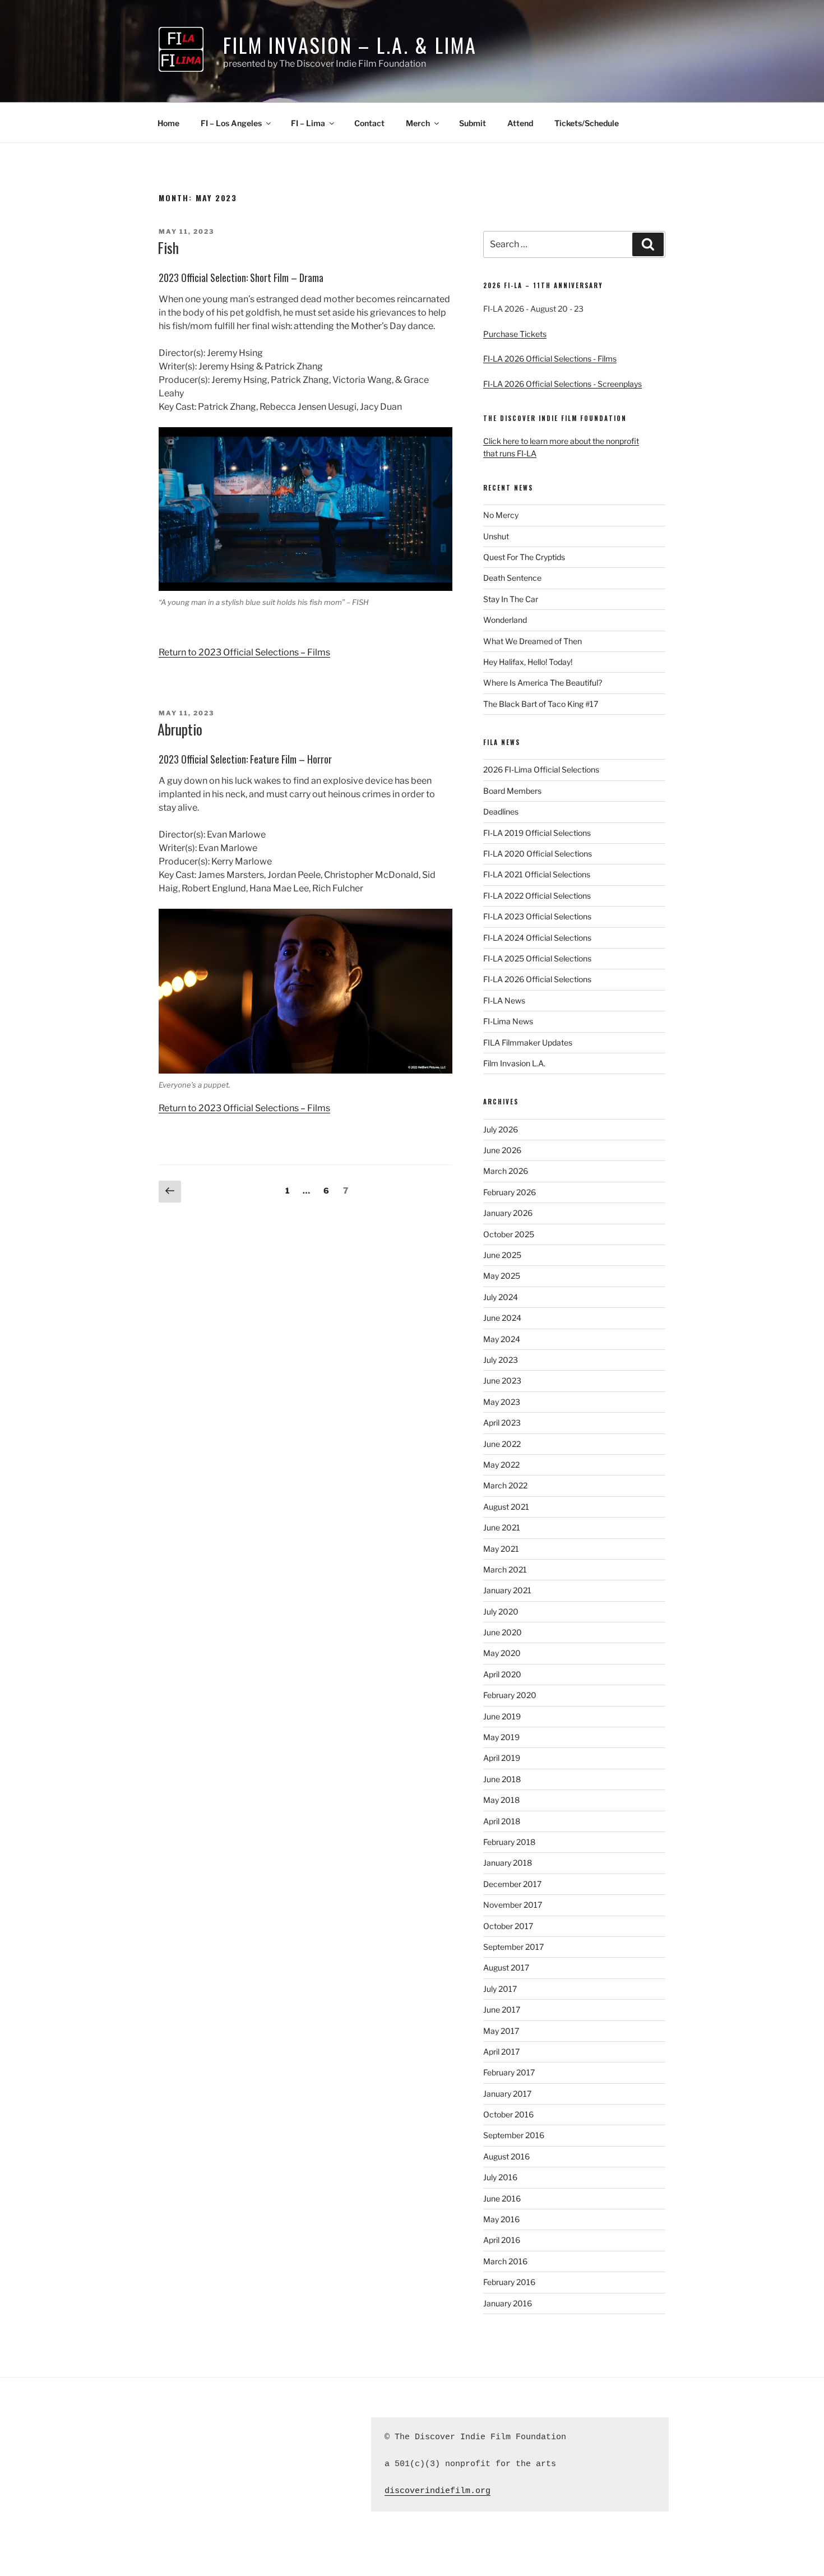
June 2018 (502, 1779)
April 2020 (502, 1674)
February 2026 (510, 1192)
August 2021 (506, 1507)
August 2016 (506, 2156)
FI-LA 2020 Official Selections (538, 854)
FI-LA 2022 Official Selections (537, 896)
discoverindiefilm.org (438, 2491)
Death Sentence (512, 578)
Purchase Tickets (515, 334)
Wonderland (505, 620)
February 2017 (509, 2072)
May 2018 (501, 1800)
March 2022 (505, 1485)
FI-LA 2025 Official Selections (537, 958)
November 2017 (513, 1905)
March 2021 (505, 1569)
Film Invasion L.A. (514, 1063)
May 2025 (502, 1276)
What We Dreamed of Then (533, 641)
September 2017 (513, 1947)
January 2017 (507, 2094)
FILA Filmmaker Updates (528, 1042)
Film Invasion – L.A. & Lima (350, 45)
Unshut (496, 536)
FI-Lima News (508, 1021)
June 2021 (502, 1527)
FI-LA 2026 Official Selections (537, 979)
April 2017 (501, 2052)
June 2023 (502, 1381)
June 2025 (502, 1255)
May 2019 (501, 1737)
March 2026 (506, 1171)
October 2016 (508, 2114)
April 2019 (502, 1758)
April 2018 (502, 1821)
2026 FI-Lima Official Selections (541, 769)
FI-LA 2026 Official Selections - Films (550, 359)
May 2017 (501, 2031)
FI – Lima (308, 123)
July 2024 (501, 1297)
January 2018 (508, 1863)
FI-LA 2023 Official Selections (537, 916)
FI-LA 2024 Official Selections (537, 938)
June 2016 (502, 2198)
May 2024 (502, 1339)
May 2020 (502, 1653)
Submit (473, 123)
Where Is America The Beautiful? (543, 683)
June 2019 (502, 1716)
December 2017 (512, 1884)
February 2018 (509, 1842)
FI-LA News (504, 1000)
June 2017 (502, 2010)
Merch (418, 123)
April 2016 (502, 2240)
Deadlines (501, 811)
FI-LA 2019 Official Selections (537, 833)
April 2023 (502, 1423)
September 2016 (514, 2135)
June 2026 (502, 1150)
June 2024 (502, 1318)
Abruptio (180, 729)
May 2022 (501, 1465)
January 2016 (508, 2303)
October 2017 (508, 1926)
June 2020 (503, 1632)
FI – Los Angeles (231, 123)
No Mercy (501, 515)
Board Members (512, 791)
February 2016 (509, 2282)
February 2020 (510, 1695)
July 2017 (500, 1989)
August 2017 (506, 1967)
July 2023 (501, 1360)
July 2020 (501, 1611)
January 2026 (508, 1213)
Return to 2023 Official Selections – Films (244, 652)
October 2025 (509, 1234)
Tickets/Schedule (587, 123)
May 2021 (501, 1549)
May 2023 (502, 1402)
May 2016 (501, 2219)
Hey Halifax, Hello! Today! (528, 662)
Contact (369, 123)
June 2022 (502, 1444)
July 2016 (500, 2177)
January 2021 (507, 1590)
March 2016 (505, 2261)
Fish (168, 248)
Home (168, 123)
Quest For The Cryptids (524, 557)
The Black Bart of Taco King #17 (541, 704)
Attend (520, 123)
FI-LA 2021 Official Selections (537, 874)
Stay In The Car (511, 599)
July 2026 (501, 1129)
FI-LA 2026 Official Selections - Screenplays (563, 384)
